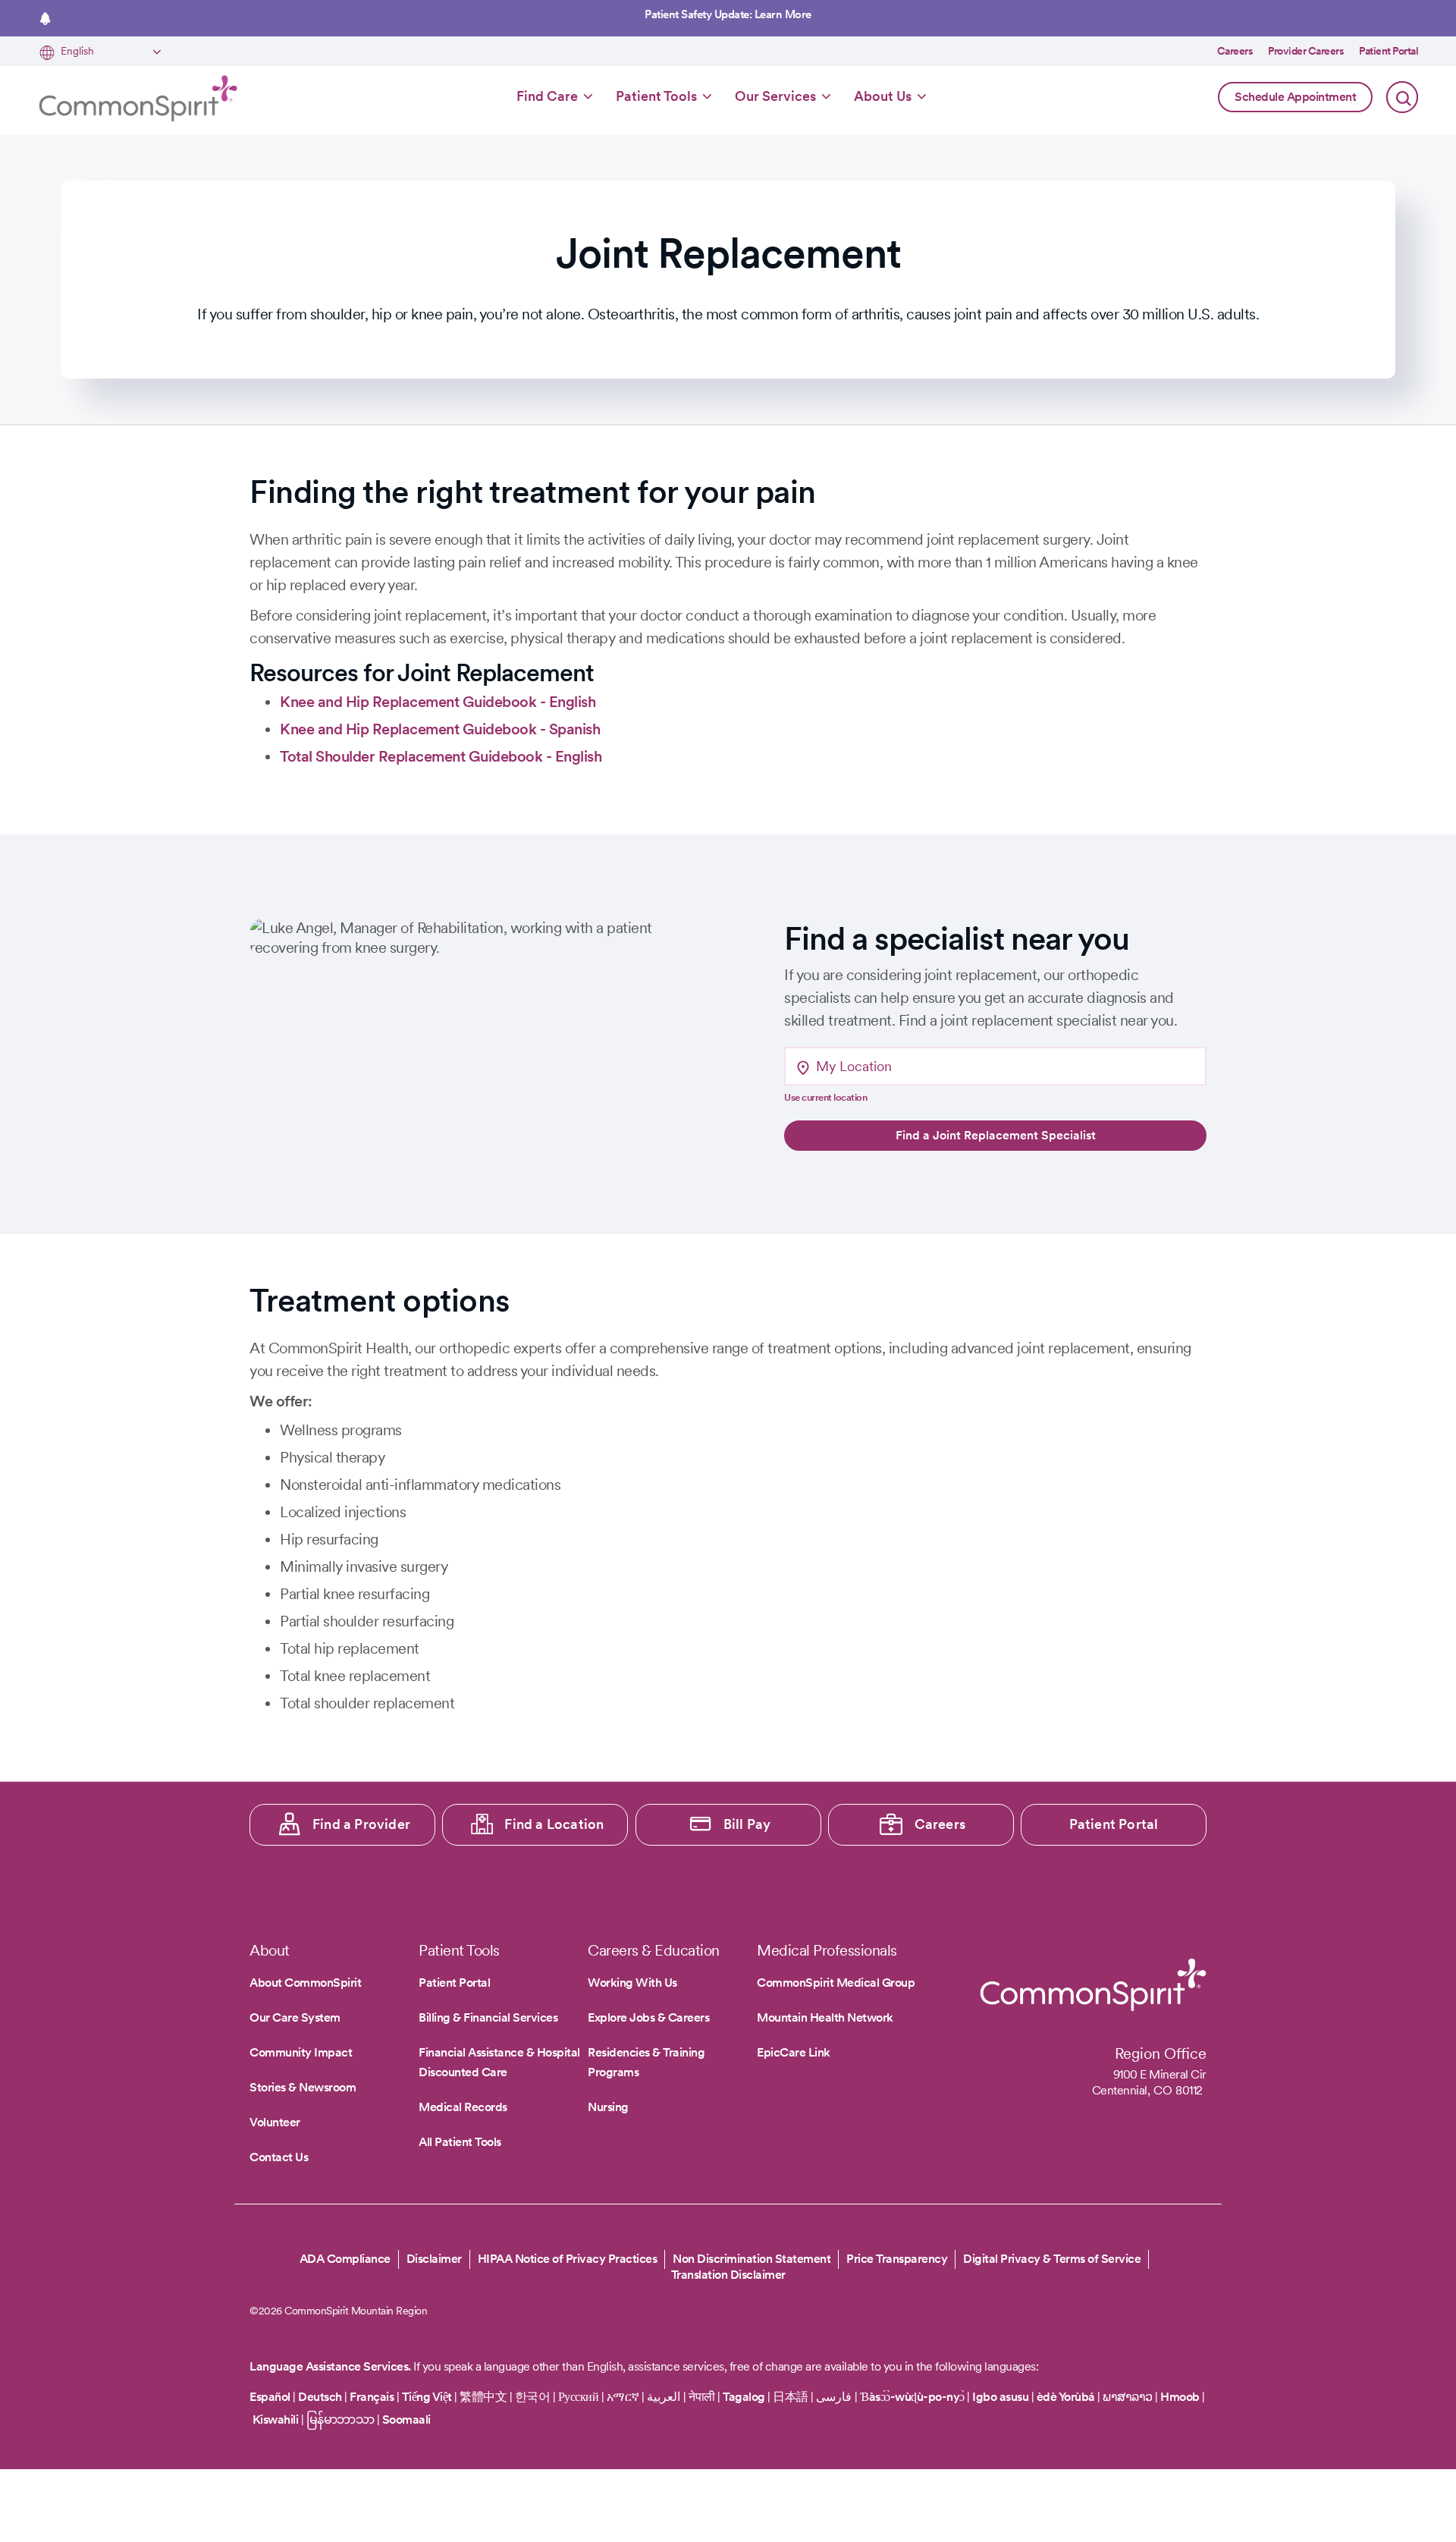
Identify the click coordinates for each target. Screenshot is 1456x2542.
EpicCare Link (794, 2052)
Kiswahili (276, 2419)
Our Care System (295, 2017)
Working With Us (632, 1983)
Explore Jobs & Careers (648, 2017)
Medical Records (463, 2107)
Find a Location (554, 1824)
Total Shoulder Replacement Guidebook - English (441, 756)
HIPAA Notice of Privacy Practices (568, 2259)
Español (270, 2397)
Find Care (547, 96)
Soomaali (406, 2419)
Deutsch (320, 2397)
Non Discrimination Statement (752, 2259)
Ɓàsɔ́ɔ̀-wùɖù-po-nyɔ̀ (912, 2397)
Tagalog (744, 2397)
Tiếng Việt (427, 2397)
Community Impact (301, 2052)
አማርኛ (623, 2397)
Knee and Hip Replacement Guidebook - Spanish (440, 729)
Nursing (608, 2107)
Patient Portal (1389, 51)
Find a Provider (361, 1824)
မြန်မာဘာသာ (340, 2419)
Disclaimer (434, 2259)
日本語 (792, 2397)
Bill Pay (747, 1824)
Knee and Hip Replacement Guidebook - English (438, 702)
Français (372, 2397)
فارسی (835, 2397)
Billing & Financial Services (488, 2017)
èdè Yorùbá (1066, 2397)
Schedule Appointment (1295, 97)
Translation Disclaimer (728, 2275)
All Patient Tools (460, 2142)
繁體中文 (483, 2397)
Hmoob (1180, 2397)
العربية (664, 2397)
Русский (579, 2397)
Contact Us (279, 2157)
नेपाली (702, 2397)
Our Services (775, 96)
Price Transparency (897, 2259)
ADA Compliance (345, 2259)
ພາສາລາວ (1128, 2397)
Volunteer (275, 2122)
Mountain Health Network (825, 2017)
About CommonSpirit (305, 1983)
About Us (883, 96)
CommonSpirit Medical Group (836, 1983)
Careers (1235, 51)
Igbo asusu (1000, 2397)
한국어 (533, 2397)
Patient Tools (656, 96)
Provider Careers (1306, 51)
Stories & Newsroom (303, 2087)
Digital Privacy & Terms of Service (1052, 2259)
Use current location (825, 1097)
